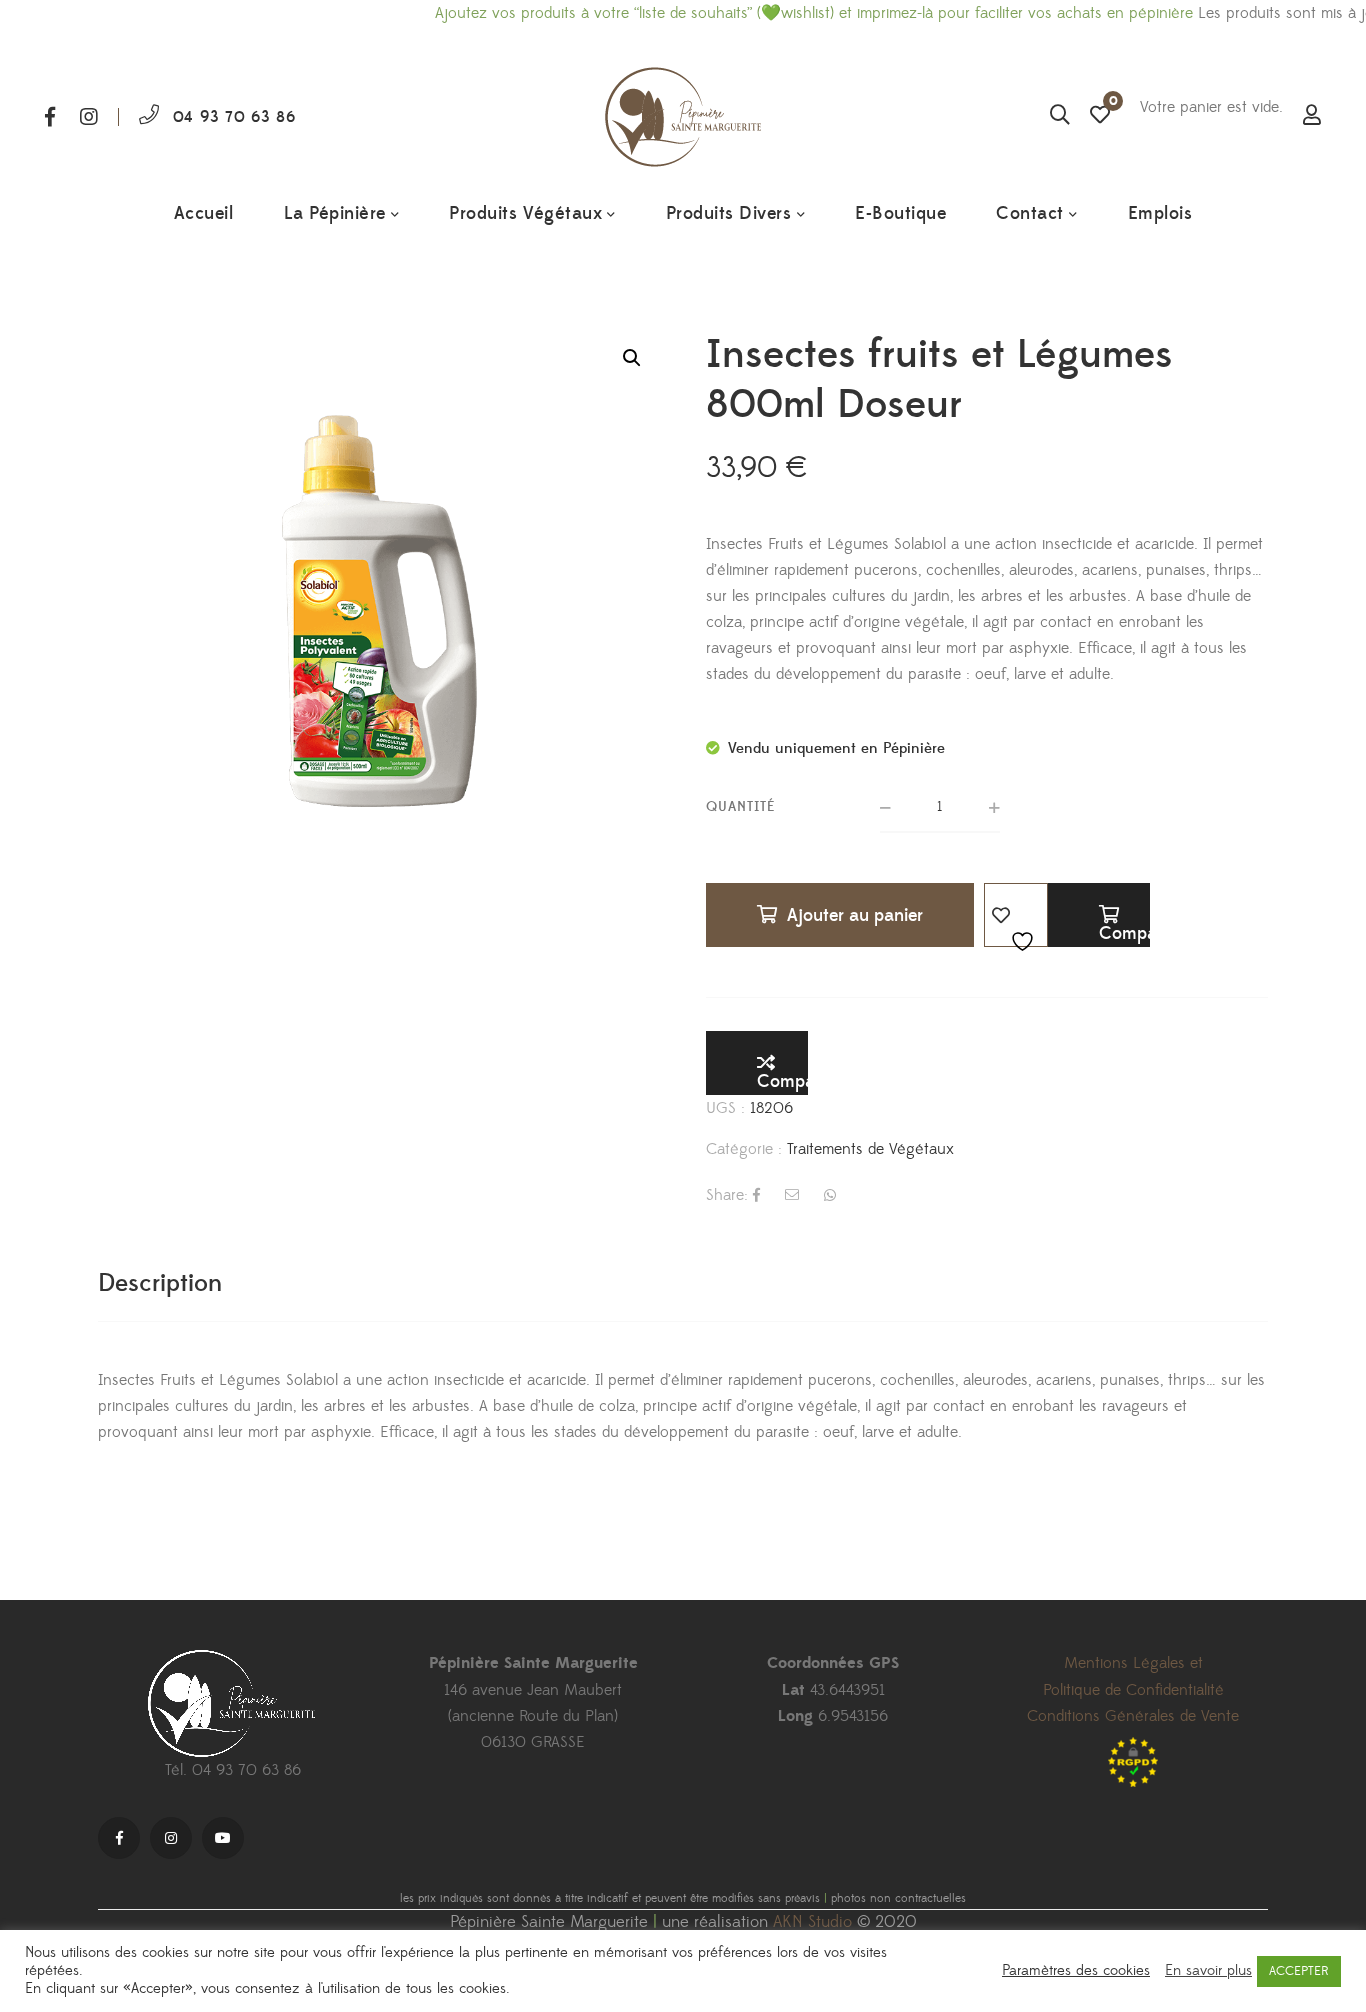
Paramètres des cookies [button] (1076, 1971)
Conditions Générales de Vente (1133, 1716)
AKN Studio (812, 1922)
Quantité (741, 807)
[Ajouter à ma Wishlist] (1016, 915)
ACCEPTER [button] (1299, 1971)
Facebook (50, 117)
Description (160, 1283)
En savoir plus (1208, 1971)
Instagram (89, 117)
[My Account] (1312, 117)
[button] (632, 358)
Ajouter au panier (855, 915)
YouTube (223, 1838)
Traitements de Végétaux (870, 1149)
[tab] (160, 1283)
